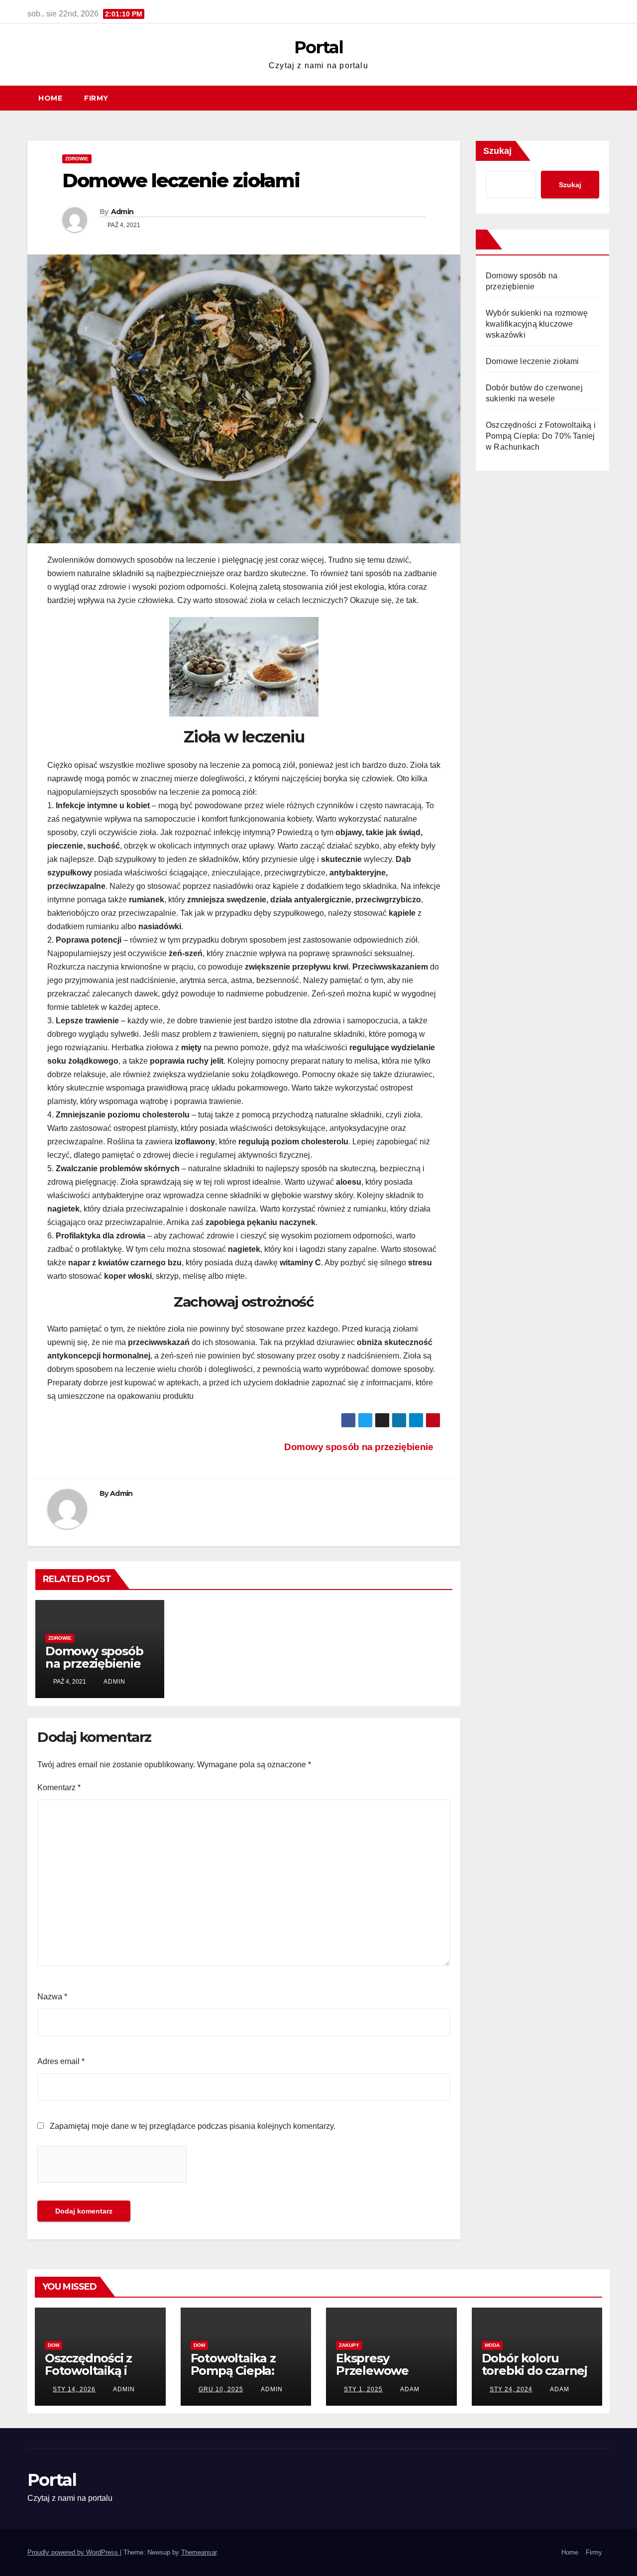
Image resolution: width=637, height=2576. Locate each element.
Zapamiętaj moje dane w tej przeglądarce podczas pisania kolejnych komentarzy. (193, 2126)
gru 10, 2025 (221, 2389)
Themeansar (199, 2552)
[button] (607, 98)
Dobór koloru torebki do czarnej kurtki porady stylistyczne (534, 2377)
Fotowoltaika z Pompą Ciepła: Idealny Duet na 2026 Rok (237, 2377)
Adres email (61, 2061)
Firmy (96, 98)
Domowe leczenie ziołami (532, 361)
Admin (122, 212)
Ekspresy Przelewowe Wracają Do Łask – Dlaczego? (388, 2377)
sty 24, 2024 (511, 2389)
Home (50, 98)
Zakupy (349, 2345)
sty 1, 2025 (363, 2389)
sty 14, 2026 (74, 2389)
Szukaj (497, 151)
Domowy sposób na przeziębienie (359, 1447)
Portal (318, 47)
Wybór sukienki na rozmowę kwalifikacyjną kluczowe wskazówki (537, 324)
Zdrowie (77, 159)
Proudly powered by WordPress (74, 2552)
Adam (409, 2389)
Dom (53, 2345)
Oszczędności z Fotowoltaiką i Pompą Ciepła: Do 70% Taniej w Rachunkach (541, 436)
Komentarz (59, 1787)
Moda (492, 2345)
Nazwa (52, 1997)
